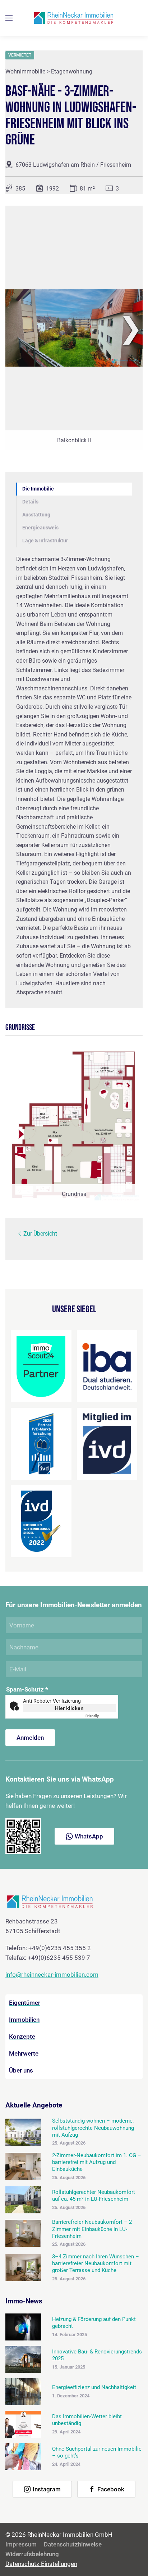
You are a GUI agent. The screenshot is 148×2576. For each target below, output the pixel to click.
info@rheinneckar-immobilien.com (52, 1975)
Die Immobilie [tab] (38, 489)
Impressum (21, 2544)
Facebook (111, 2489)
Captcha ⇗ (101, 1716)
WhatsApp (89, 1836)
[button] (9, 18)
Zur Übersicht (40, 1234)
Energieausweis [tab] (40, 528)
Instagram (47, 2489)
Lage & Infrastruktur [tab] (45, 541)
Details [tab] (30, 502)
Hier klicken (69, 1708)
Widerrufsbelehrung (32, 2554)
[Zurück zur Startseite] (74, 18)
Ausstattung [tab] (36, 515)
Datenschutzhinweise (73, 2544)
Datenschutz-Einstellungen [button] (41, 2564)
